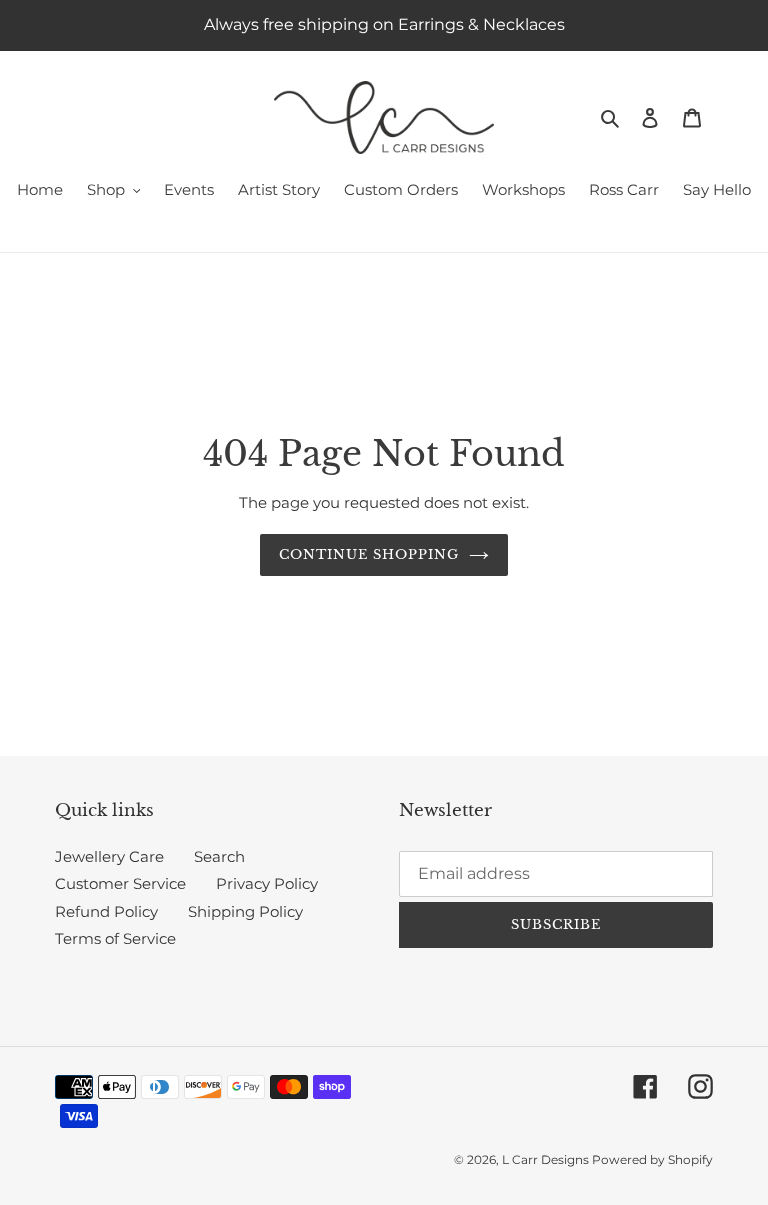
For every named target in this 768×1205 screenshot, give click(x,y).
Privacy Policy (267, 883)
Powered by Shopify (652, 1159)
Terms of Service (115, 938)
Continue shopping (369, 554)
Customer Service (120, 883)
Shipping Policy (245, 911)
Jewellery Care (109, 856)
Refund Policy (106, 911)
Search (219, 856)
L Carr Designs (547, 1159)
